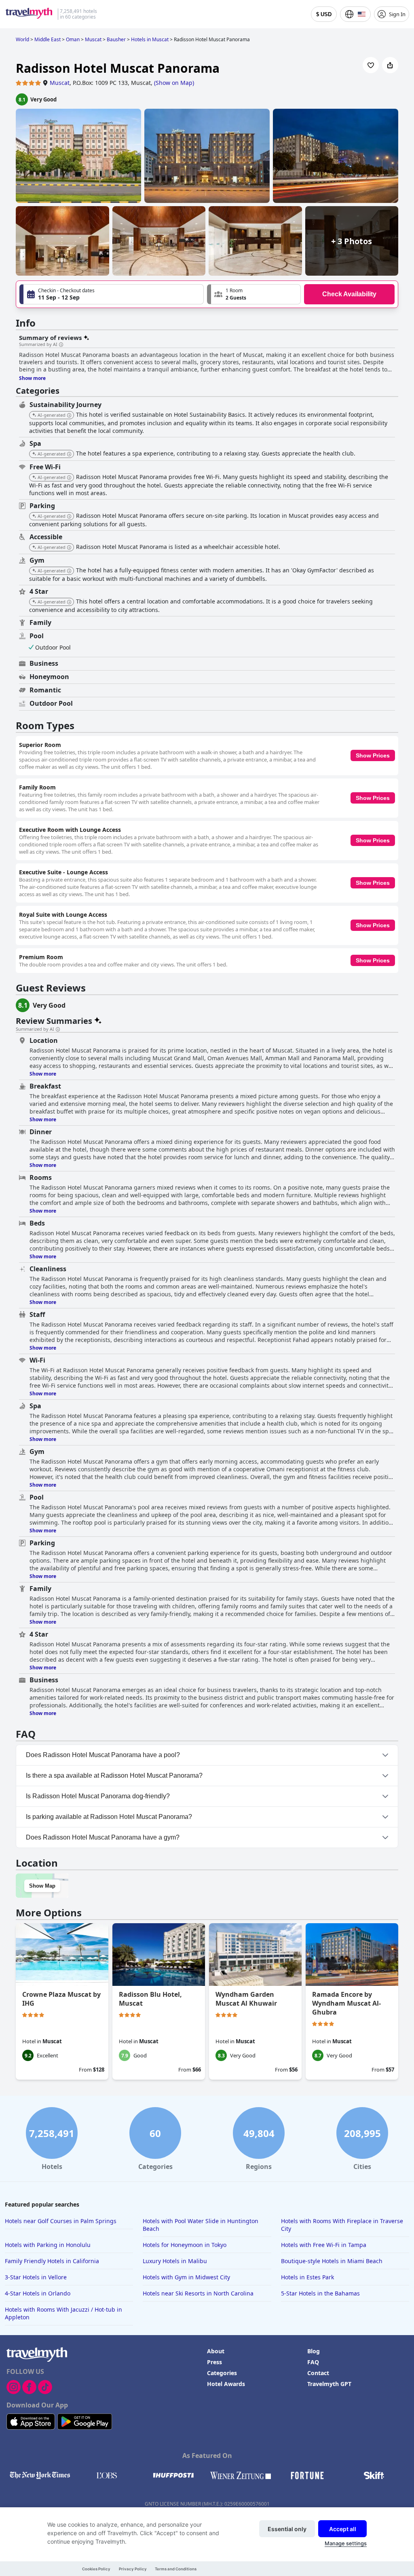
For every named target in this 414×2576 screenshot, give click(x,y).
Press (214, 2362)
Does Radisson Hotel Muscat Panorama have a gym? (103, 1837)
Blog (314, 2351)
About (216, 2351)
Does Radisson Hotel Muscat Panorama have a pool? (103, 1755)
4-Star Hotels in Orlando (38, 2293)
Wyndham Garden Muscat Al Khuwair (246, 1999)
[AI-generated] (69, 416)
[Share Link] (390, 65)
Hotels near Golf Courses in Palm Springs (61, 2221)
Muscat (60, 83)
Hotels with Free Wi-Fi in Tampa (324, 2245)
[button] (254, 294)
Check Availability (349, 294)
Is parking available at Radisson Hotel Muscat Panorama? (109, 1817)
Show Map (42, 1886)
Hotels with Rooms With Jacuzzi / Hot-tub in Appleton (63, 2313)
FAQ (313, 2362)
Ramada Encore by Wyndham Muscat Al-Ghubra (346, 2003)
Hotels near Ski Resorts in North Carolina (198, 2293)
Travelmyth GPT (329, 2384)
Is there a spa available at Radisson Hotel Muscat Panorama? (114, 1775)
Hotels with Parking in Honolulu (48, 2245)
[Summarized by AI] (61, 345)
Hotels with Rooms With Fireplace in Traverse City (342, 2225)
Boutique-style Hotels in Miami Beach (332, 2261)
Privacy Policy (133, 2569)
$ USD (324, 14)
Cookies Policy (96, 2569)
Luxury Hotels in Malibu (175, 2261)
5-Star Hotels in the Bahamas (320, 2293)
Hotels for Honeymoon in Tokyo (185, 2245)
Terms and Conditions (176, 2569)
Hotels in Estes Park (307, 2277)
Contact (318, 2373)
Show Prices (373, 755)
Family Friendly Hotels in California (52, 2261)
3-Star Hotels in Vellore (36, 2277)
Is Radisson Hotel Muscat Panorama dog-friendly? (98, 1796)
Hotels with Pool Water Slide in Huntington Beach (201, 2225)
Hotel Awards (226, 2384)
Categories (222, 2373)
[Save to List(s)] (371, 65)
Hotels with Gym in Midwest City (186, 2277)
